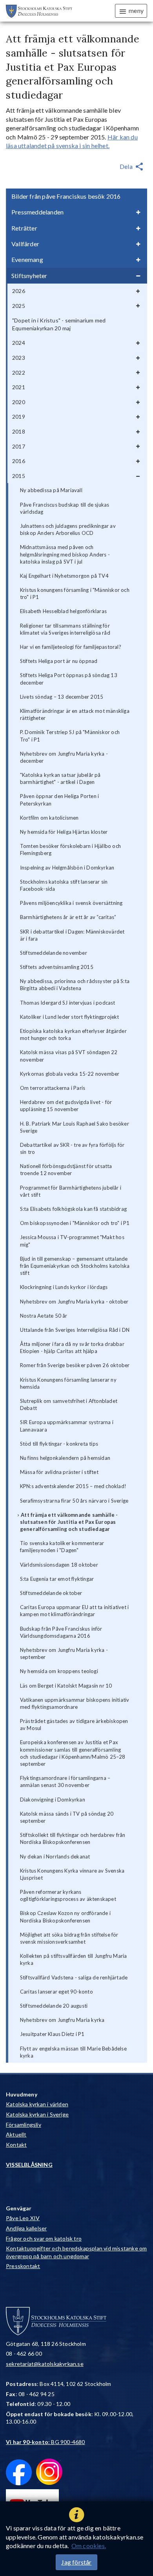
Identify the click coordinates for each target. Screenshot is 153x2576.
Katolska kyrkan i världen (37, 2104)
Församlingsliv (24, 2125)
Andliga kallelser (26, 2228)
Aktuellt (16, 2134)
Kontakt (16, 2145)
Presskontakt (23, 2266)
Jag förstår (76, 2562)
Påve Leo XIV (23, 2218)
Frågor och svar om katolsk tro (44, 2238)
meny (136, 10)
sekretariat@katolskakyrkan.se (45, 2364)
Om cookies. (89, 2546)
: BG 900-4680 (46, 2442)
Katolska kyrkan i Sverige (37, 2114)
